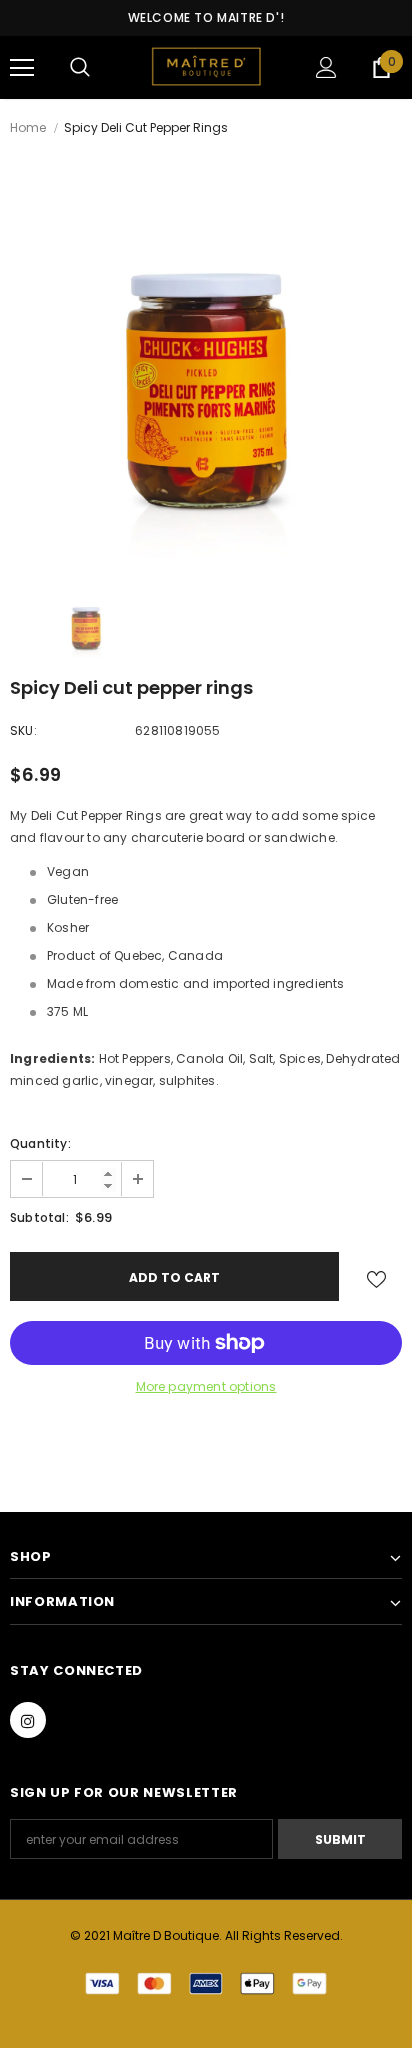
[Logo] (206, 66)
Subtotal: (39, 1217)
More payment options (206, 1386)
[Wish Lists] (376, 1276)
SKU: (23, 730)
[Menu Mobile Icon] (22, 68)
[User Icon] (326, 67)
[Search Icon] (80, 68)
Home (28, 127)
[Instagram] (28, 1720)
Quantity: (40, 1143)
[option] (206, 361)
